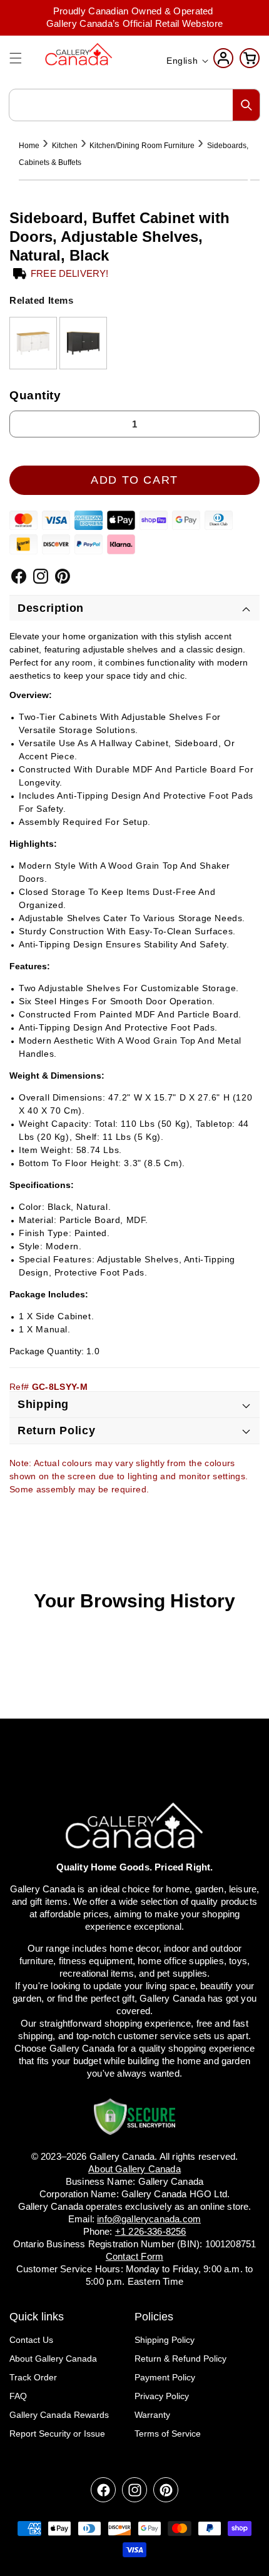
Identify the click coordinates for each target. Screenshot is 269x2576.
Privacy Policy (162, 2396)
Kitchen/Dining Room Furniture (142, 146)
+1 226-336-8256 (151, 2231)
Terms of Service (168, 2434)
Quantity (35, 395)
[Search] (246, 105)
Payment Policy (165, 2377)
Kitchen (65, 146)
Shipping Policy (165, 2340)
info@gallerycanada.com (149, 2219)
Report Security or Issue (57, 2434)
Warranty (152, 2415)
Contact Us (31, 2340)
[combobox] (134, 105)
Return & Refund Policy (180, 2359)
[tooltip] (33, 343)
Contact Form (134, 2256)
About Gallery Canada (53, 2359)
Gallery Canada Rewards (59, 2415)
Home (29, 146)
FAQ (18, 2396)
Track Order (33, 2377)
